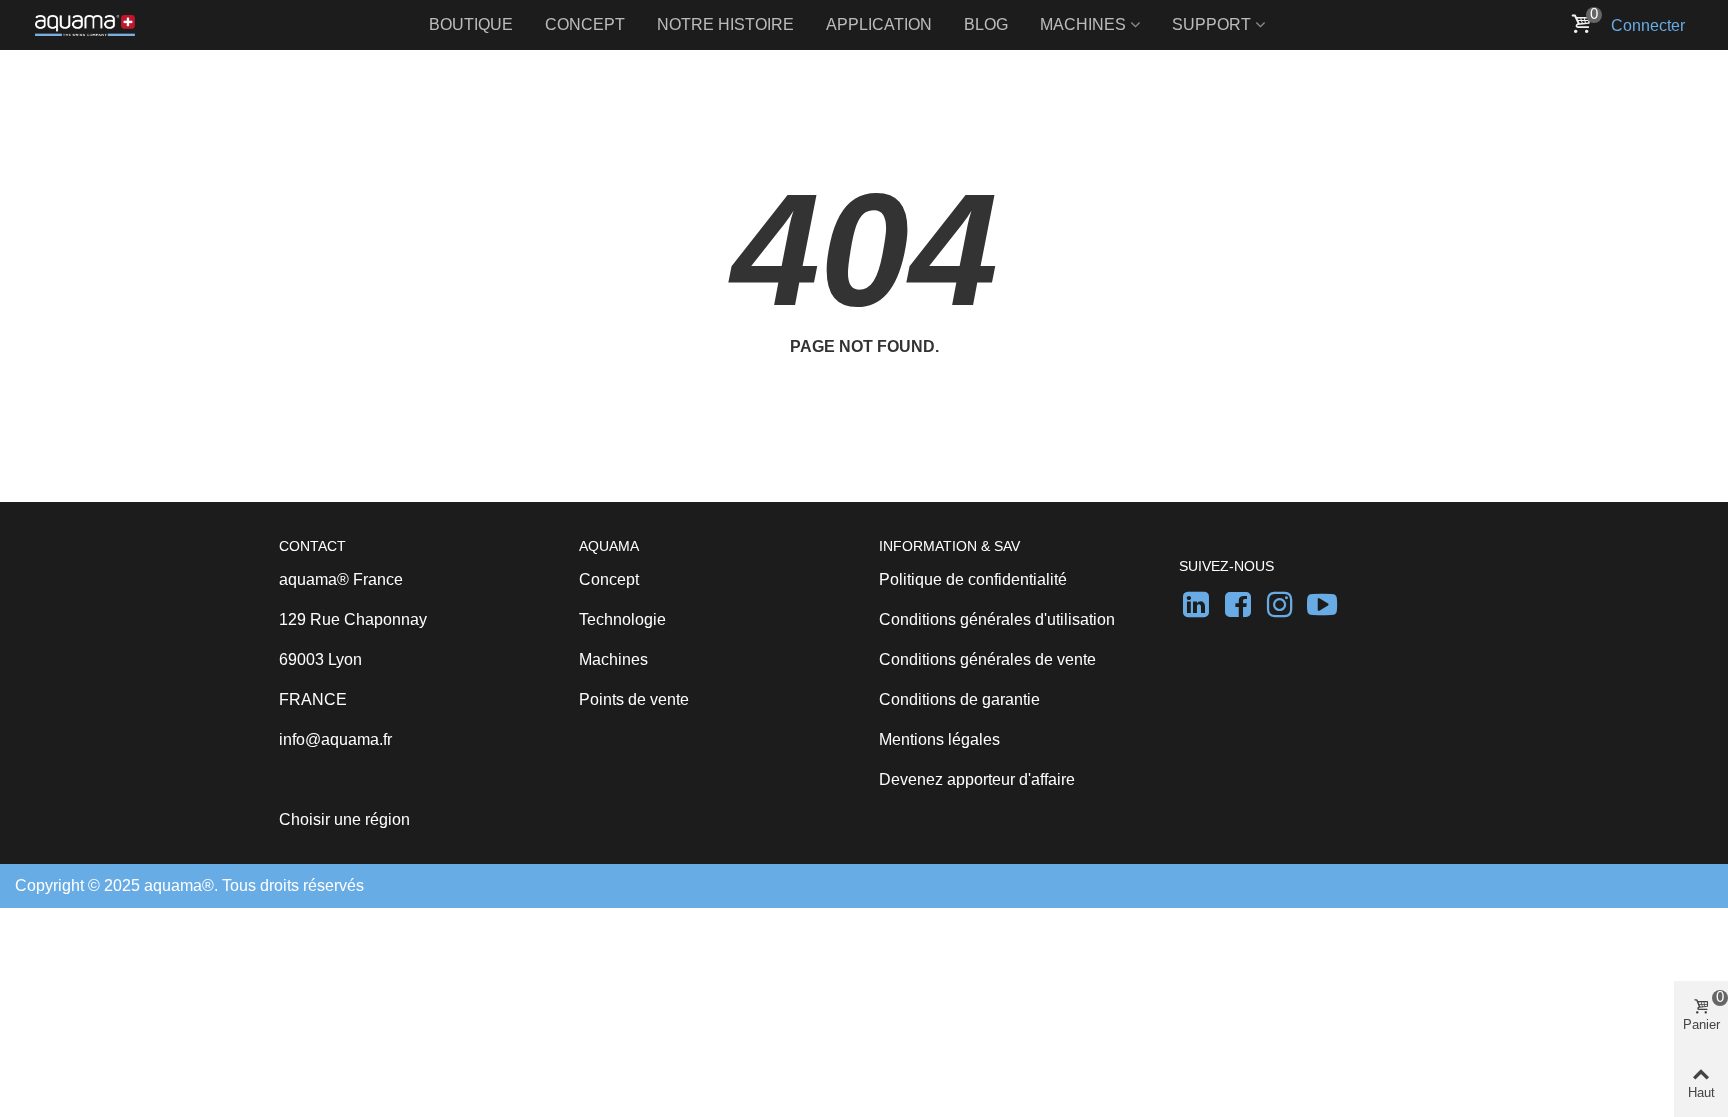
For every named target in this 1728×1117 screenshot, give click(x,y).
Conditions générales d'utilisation (997, 619)
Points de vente (634, 699)
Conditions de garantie (959, 699)
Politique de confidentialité (973, 579)
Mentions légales (939, 739)
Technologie (622, 619)
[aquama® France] (85, 25)
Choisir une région (344, 819)
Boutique (471, 24)
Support (1211, 24)
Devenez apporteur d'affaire (977, 779)
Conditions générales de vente (987, 659)
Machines (1083, 24)
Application (879, 24)
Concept (585, 24)
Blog (986, 24)
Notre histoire (725, 24)
